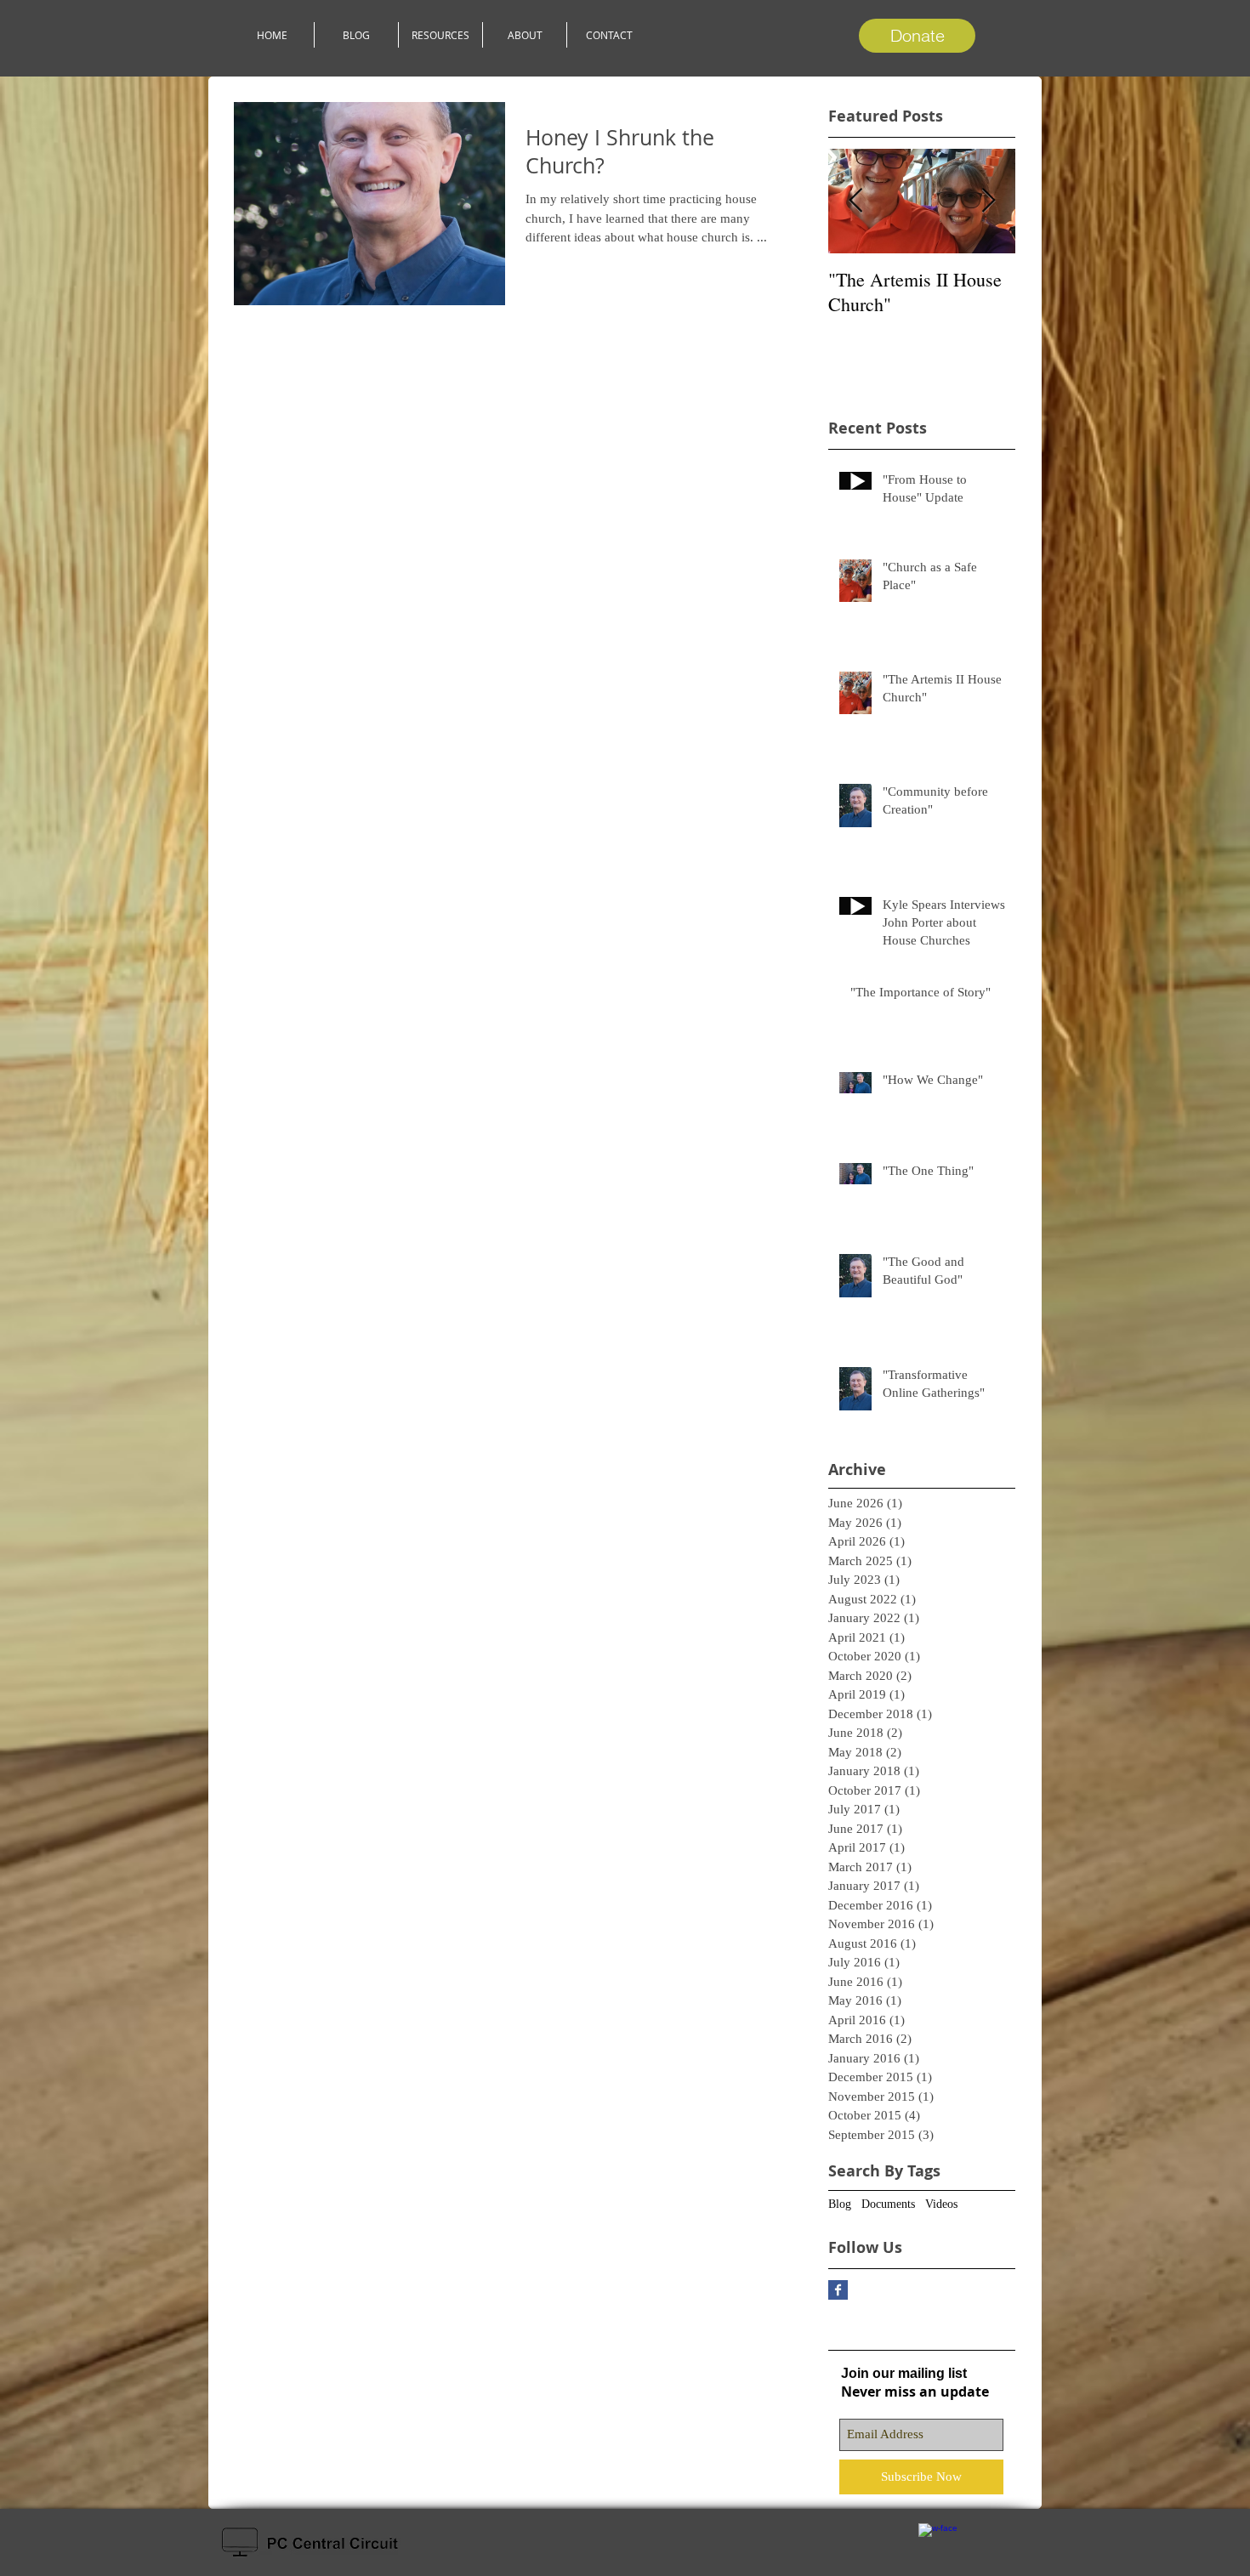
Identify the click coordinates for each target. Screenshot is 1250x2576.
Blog (840, 2204)
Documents (888, 2204)
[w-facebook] (937, 2542)
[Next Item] (988, 201)
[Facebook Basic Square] (838, 2290)
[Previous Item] (855, 201)
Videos (941, 2204)
